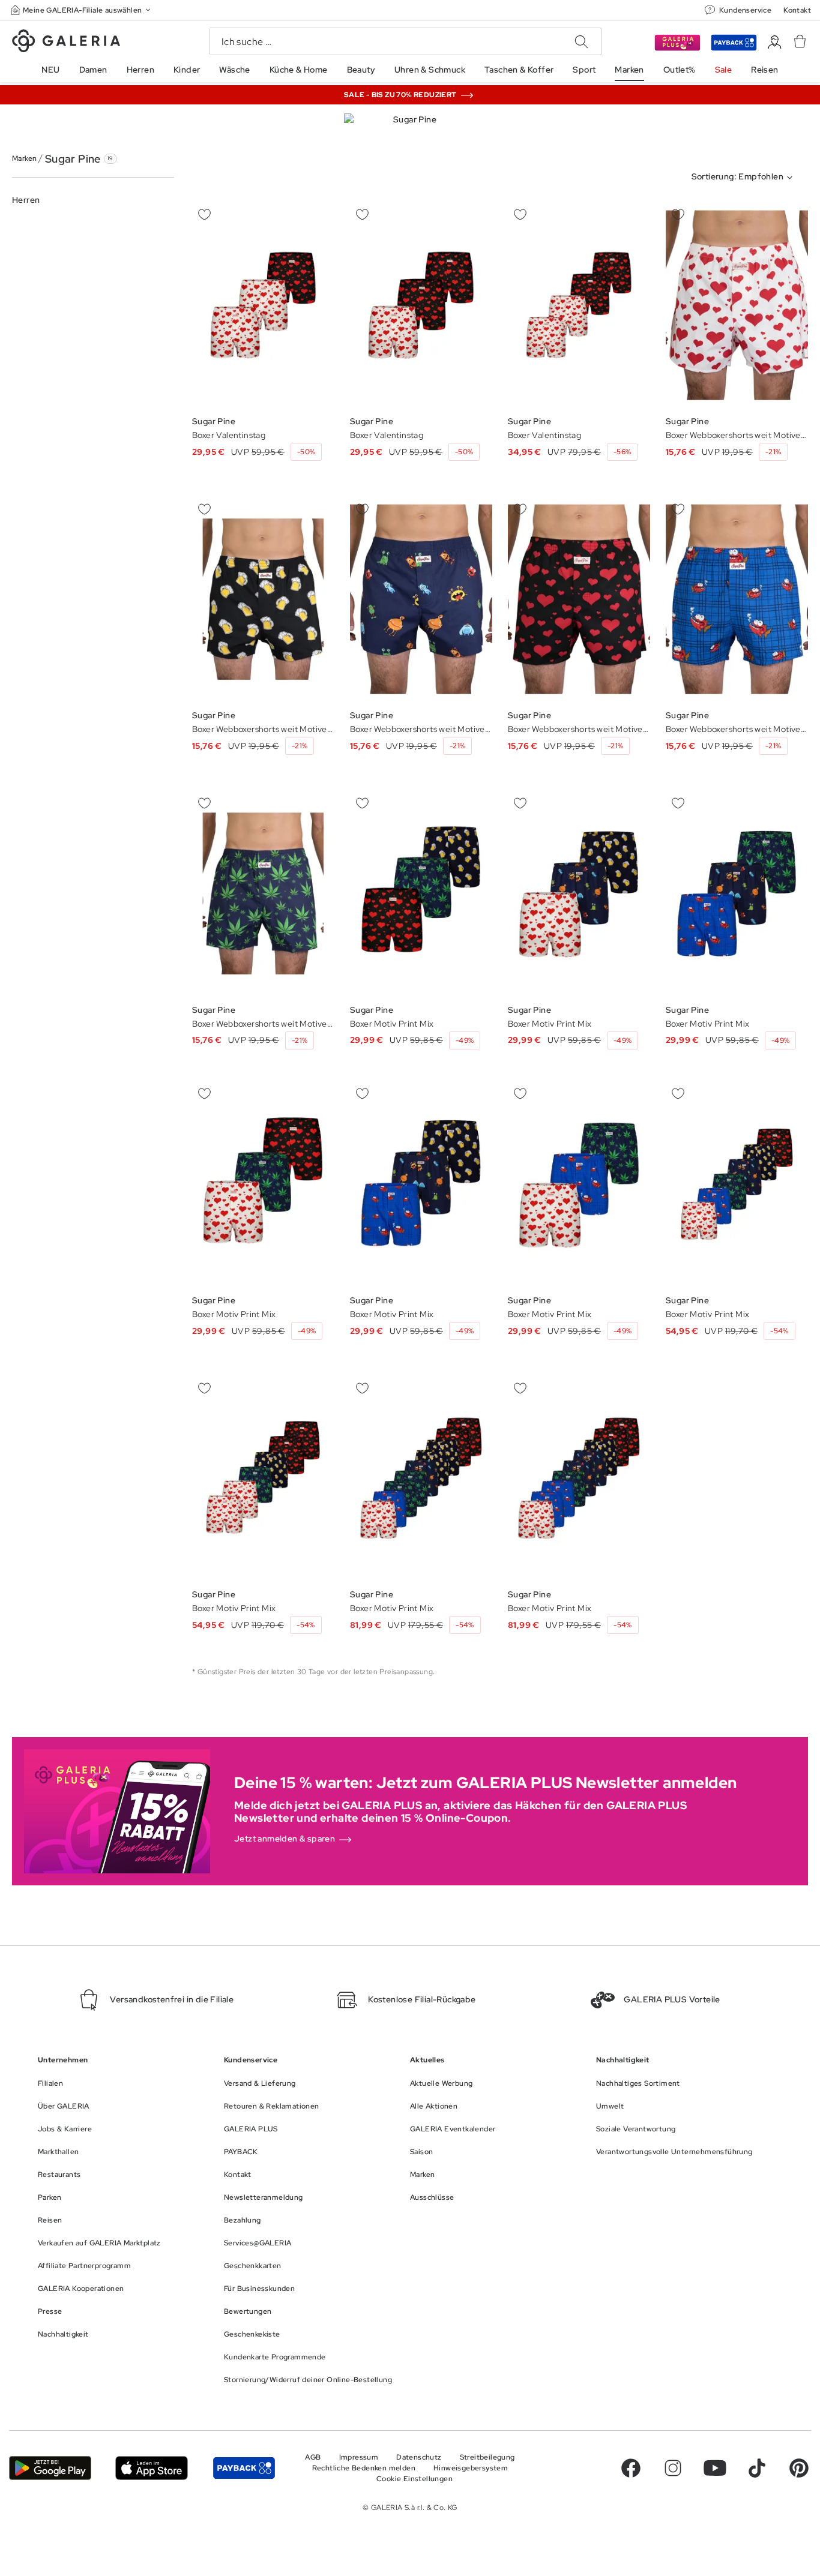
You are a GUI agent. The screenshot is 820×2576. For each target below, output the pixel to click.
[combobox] (745, 178)
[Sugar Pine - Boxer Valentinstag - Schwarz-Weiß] (263, 305)
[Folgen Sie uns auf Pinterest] (799, 2468)
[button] (82, 10)
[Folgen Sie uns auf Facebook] (631, 2468)
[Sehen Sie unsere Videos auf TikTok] (757, 2468)
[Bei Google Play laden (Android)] (50, 2468)
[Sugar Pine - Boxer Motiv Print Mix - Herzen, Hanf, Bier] (737, 1184)
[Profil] (775, 42)
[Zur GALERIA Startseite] (66, 43)
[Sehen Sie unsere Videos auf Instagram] (673, 2468)
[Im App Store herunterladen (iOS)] (152, 2468)
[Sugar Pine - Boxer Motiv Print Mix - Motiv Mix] (421, 1478)
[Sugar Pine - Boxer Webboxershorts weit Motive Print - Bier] (737, 305)
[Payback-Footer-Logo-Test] (244, 2468)
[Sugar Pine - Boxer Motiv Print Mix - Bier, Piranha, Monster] (421, 893)
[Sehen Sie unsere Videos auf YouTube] (715, 2468)
